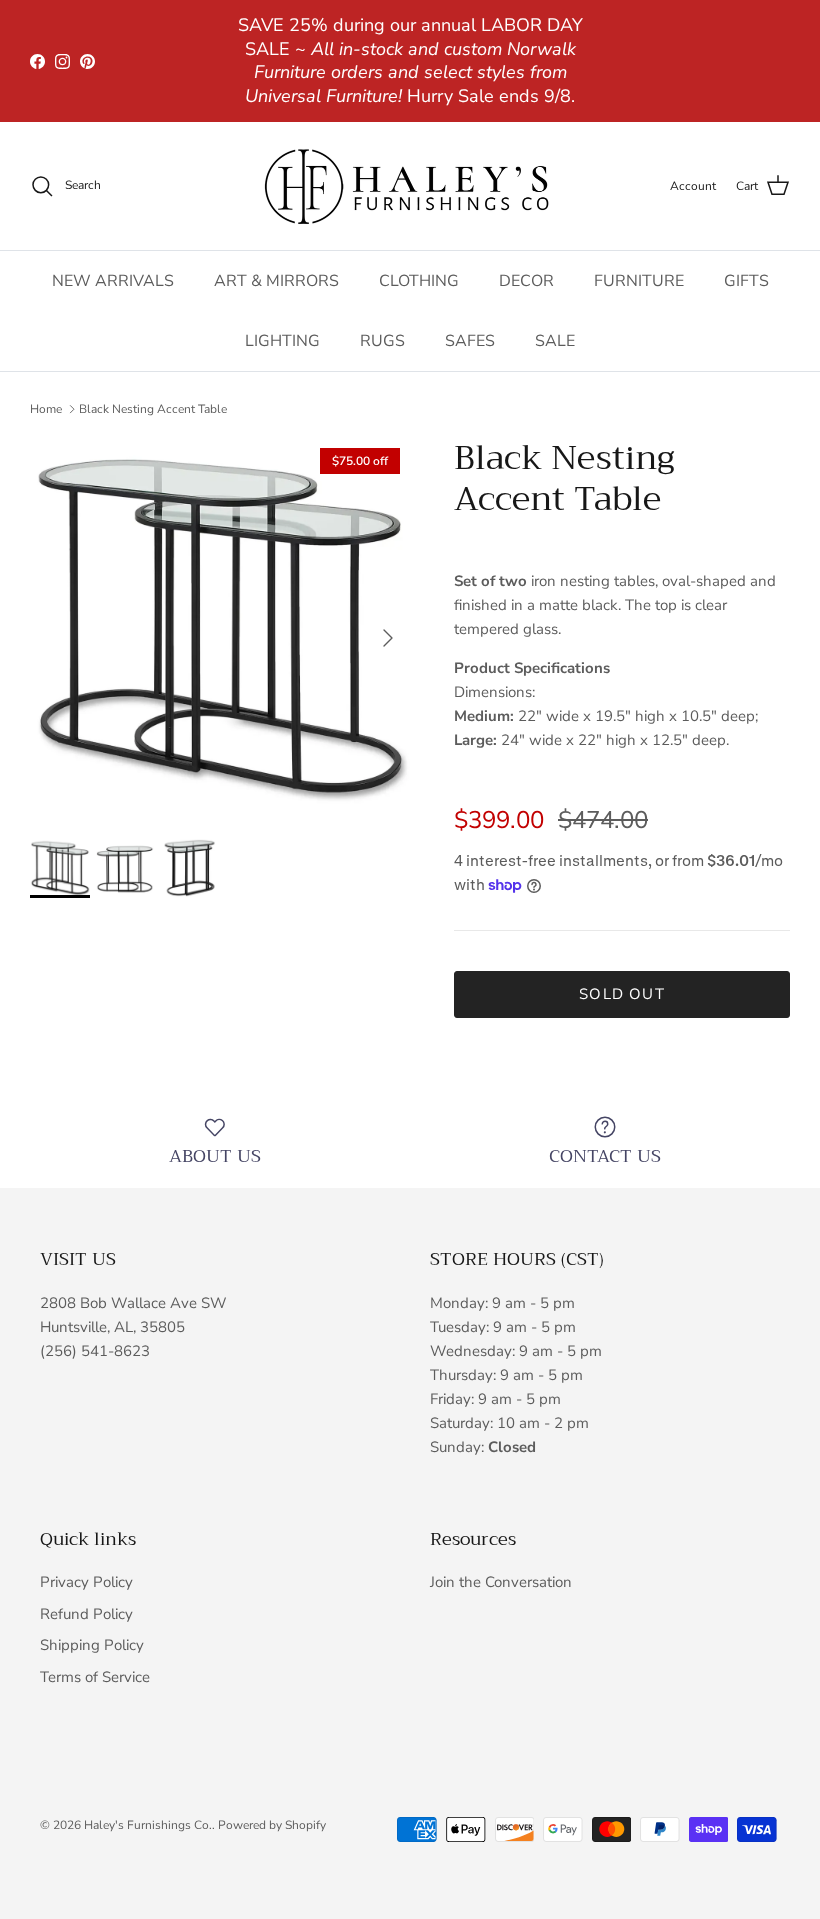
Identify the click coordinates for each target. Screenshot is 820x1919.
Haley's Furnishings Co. (148, 1825)
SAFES (470, 341)
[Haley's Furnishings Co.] (410, 186)
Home (46, 409)
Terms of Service (95, 1677)
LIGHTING (282, 341)
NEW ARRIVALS (113, 281)
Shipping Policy (92, 1645)
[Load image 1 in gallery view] (220, 628)
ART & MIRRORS (276, 281)
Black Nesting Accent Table (153, 409)
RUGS (382, 341)
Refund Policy (86, 1614)
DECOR (526, 281)
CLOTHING (419, 281)
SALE (555, 341)
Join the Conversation (501, 1582)
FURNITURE (639, 281)
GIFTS (746, 281)
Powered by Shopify (272, 1825)
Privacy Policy (86, 1582)
